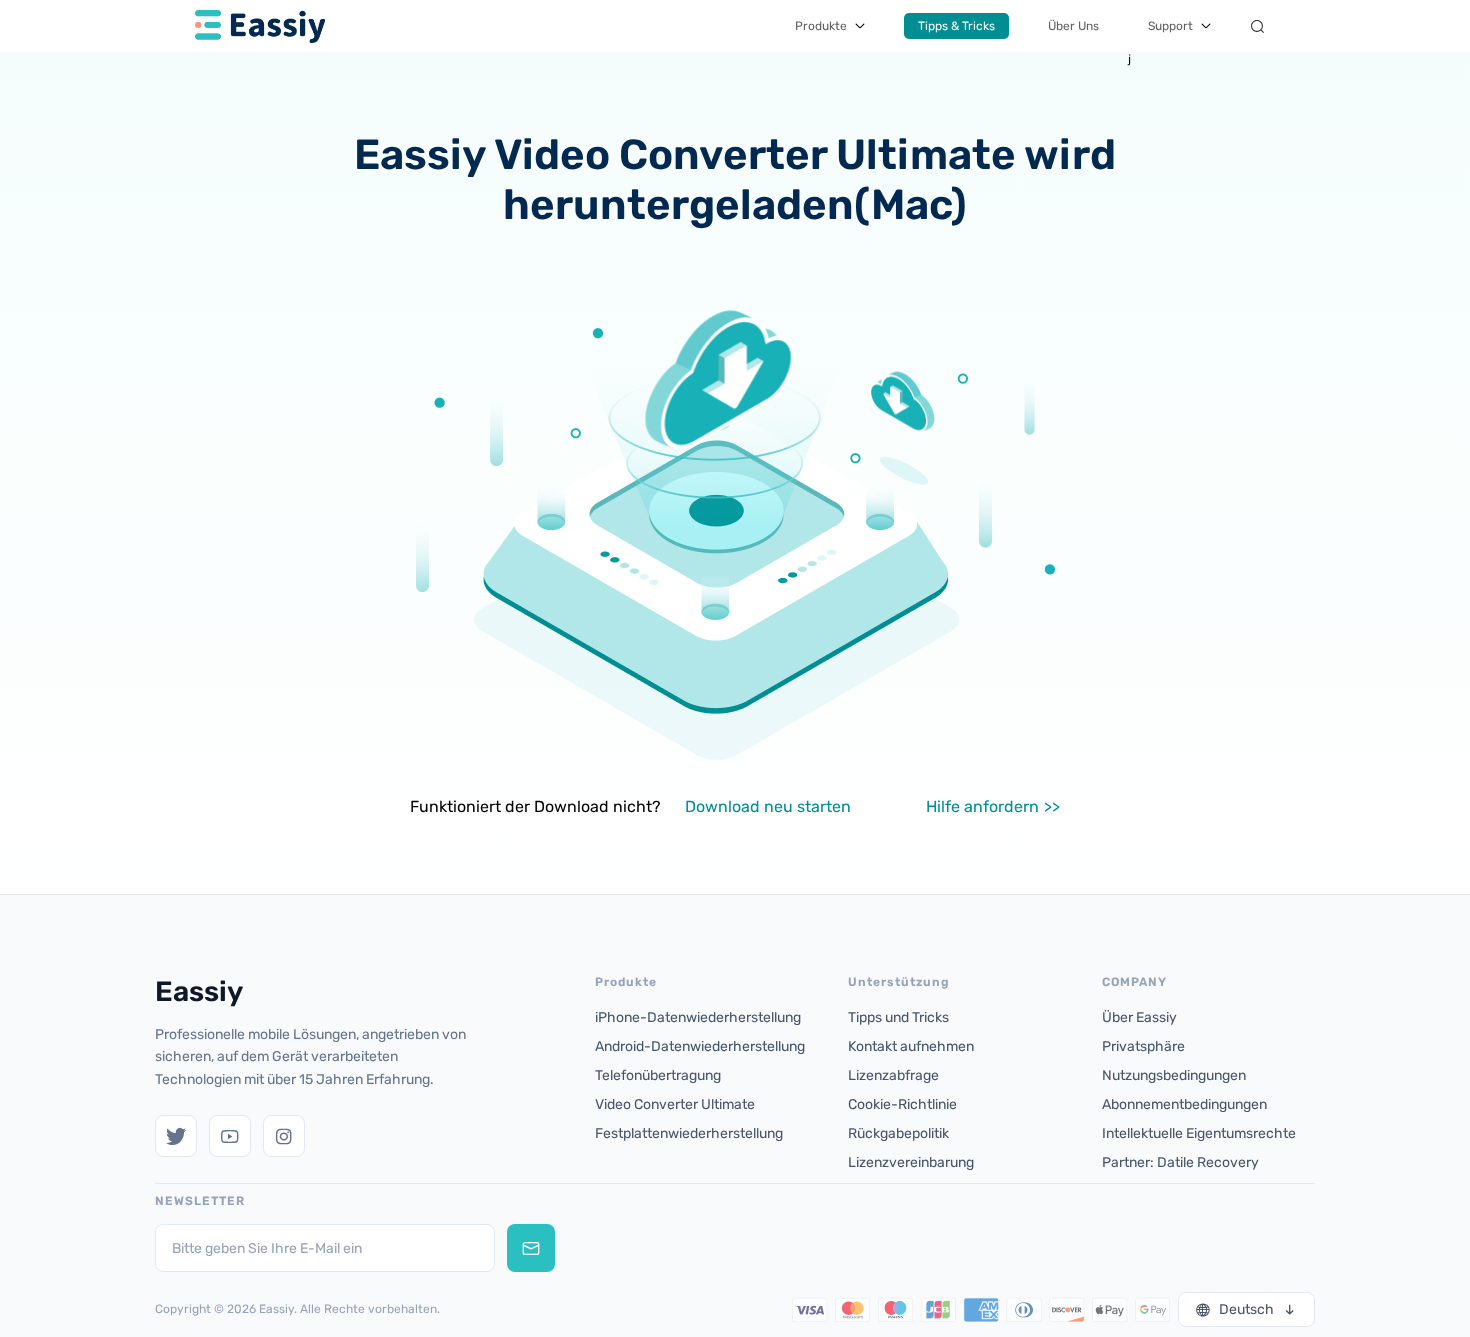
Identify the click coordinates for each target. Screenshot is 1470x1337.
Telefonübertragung (658, 1075)
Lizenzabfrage (893, 1075)
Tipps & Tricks (956, 26)
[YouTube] (230, 1136)
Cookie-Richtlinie (902, 1104)
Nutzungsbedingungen (1174, 1075)
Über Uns (1073, 26)
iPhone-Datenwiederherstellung (698, 1017)
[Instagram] (284, 1136)
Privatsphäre (1143, 1046)
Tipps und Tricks (898, 1017)
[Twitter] (176, 1136)
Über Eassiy (1139, 1017)
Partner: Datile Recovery (1180, 1162)
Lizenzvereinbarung (911, 1162)
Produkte (821, 26)
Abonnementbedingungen (1184, 1104)
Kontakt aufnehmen (911, 1046)
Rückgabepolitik (898, 1133)
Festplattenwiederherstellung (689, 1133)
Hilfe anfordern (982, 806)
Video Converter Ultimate (675, 1104)
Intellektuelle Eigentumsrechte (1199, 1133)
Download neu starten (768, 806)
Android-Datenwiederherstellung (700, 1046)
